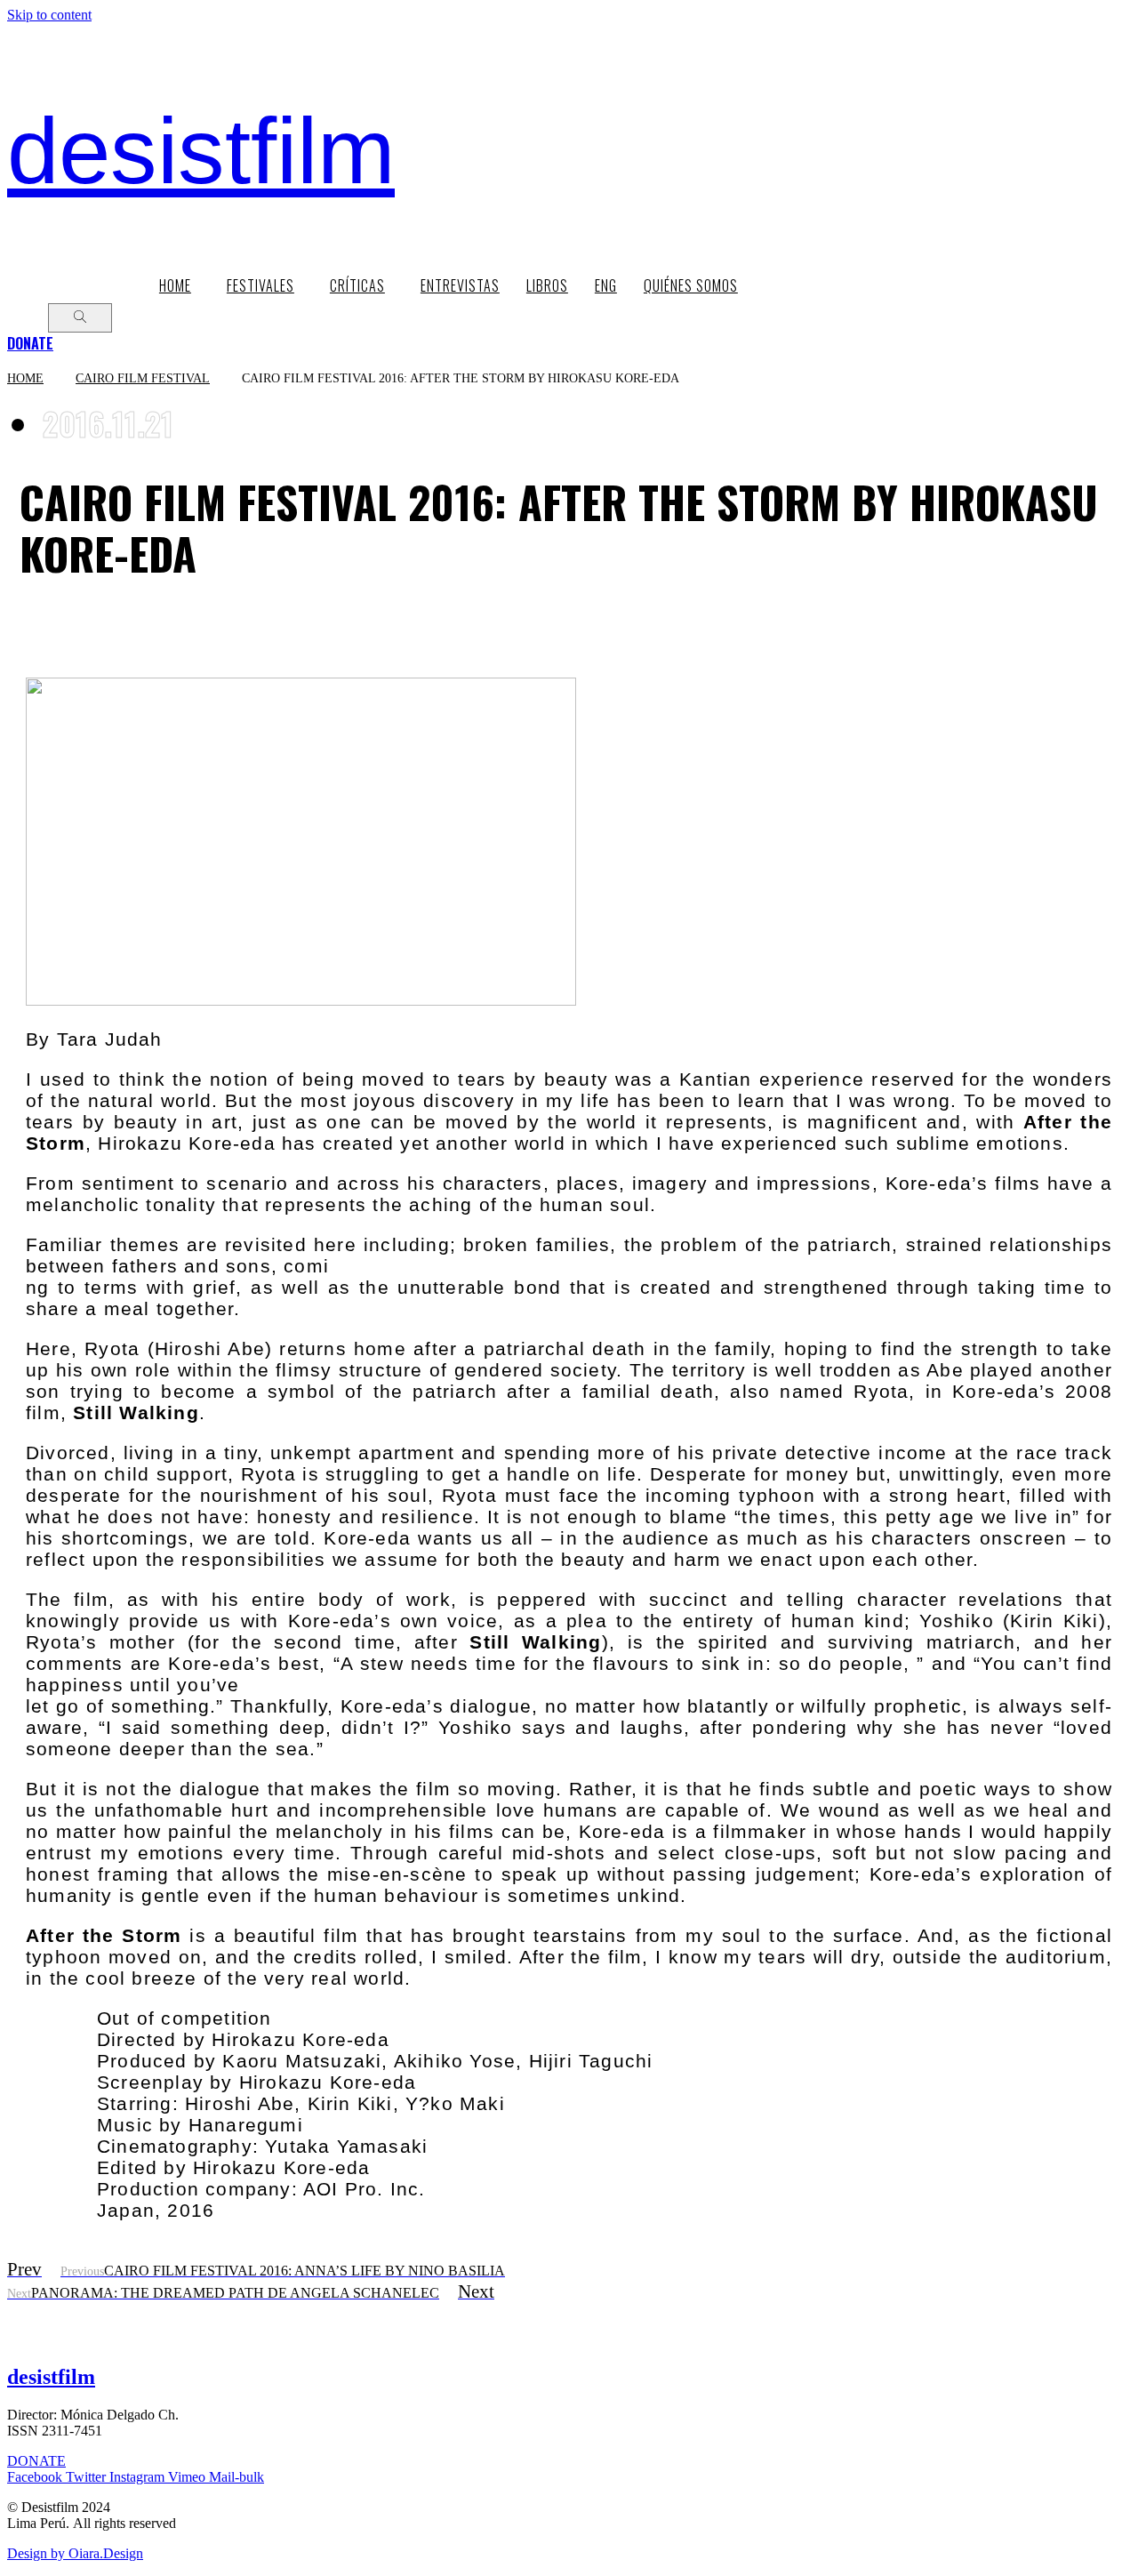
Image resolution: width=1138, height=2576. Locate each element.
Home (25, 378)
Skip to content (49, 15)
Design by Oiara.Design (75, 2553)
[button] (30, 343)
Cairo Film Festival (143, 378)
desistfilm (201, 151)
